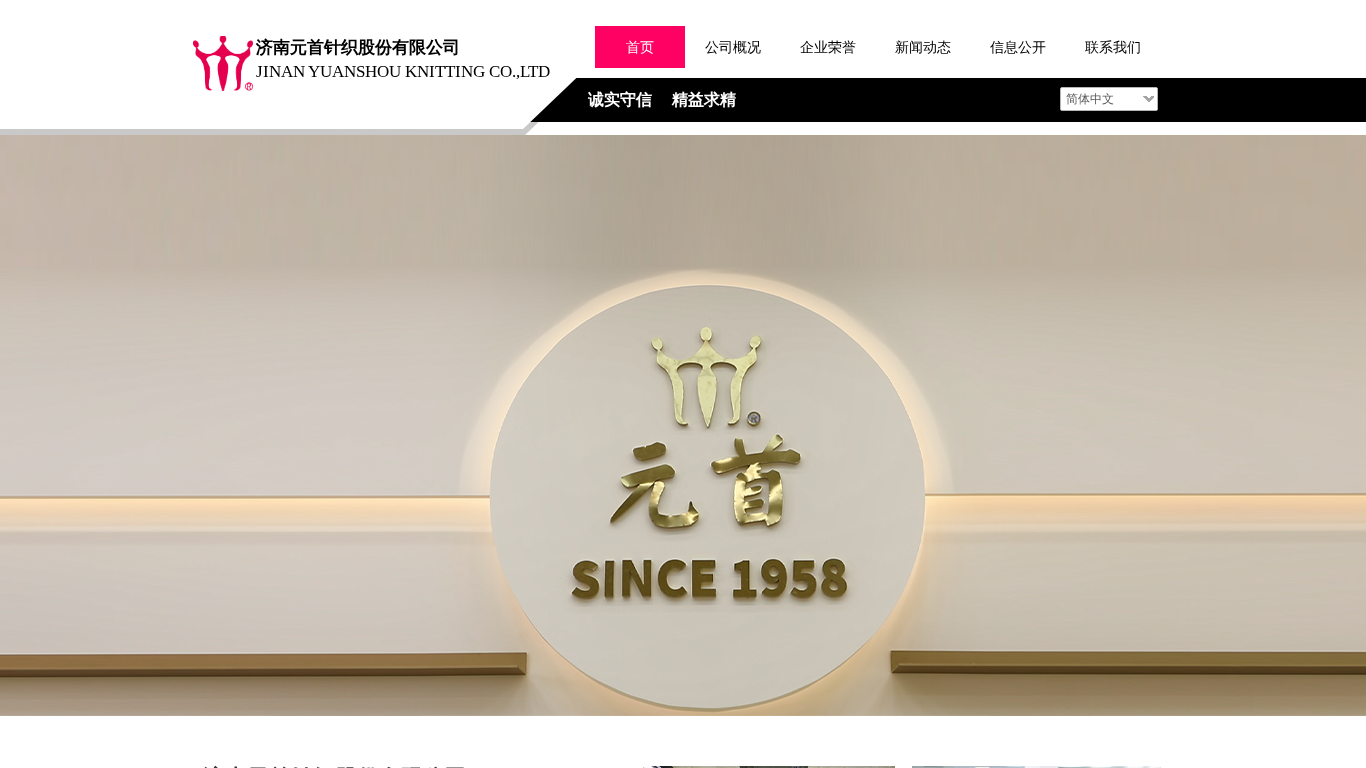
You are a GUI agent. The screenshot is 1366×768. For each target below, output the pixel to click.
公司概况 (733, 47)
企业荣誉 (828, 47)
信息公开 (1018, 47)
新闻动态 (923, 47)
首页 (640, 47)
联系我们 (1113, 47)
